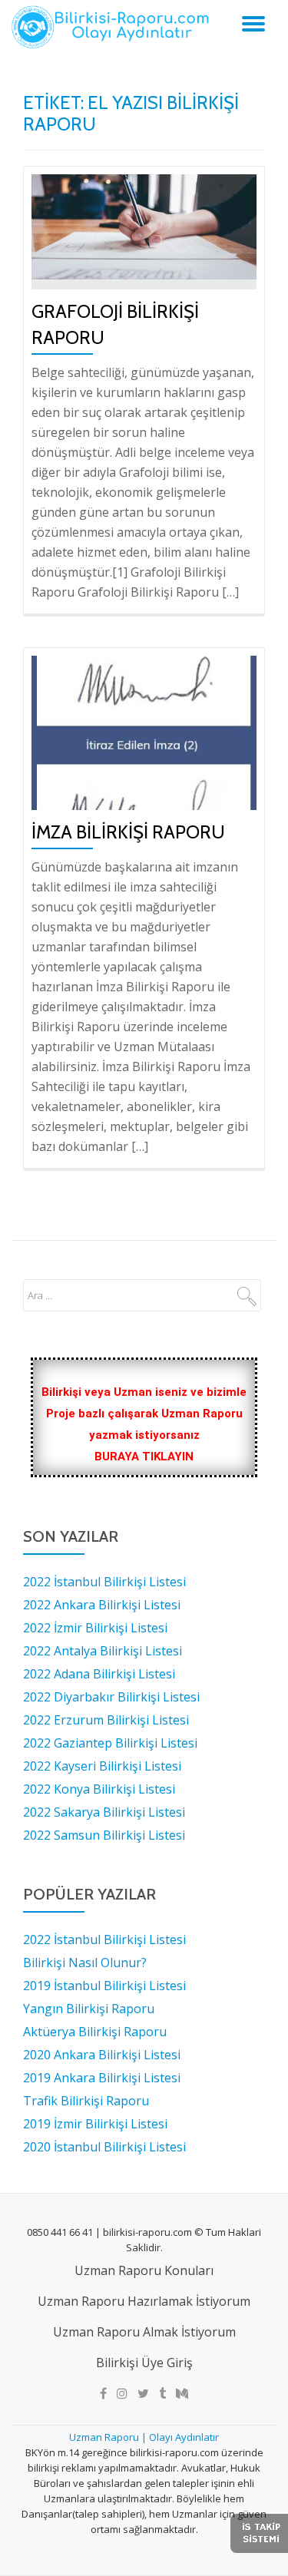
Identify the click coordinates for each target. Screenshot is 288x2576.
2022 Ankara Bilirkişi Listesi (102, 1605)
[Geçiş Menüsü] (253, 24)
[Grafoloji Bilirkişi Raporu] (144, 226)
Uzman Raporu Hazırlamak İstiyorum (144, 2301)
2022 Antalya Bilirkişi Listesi (103, 1651)
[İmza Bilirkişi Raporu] (144, 732)
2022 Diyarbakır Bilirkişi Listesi (111, 1697)
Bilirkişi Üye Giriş (144, 2363)
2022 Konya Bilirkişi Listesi (99, 1789)
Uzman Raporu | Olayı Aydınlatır (144, 2437)
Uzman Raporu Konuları (144, 2270)
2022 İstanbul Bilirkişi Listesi (104, 1582)
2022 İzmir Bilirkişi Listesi (95, 1628)
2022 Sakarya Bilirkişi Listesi (104, 1812)
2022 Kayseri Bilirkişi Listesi (102, 1766)
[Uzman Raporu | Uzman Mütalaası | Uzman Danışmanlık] (113, 27)
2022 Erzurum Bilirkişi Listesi (106, 1720)
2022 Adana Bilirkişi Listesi (99, 1674)
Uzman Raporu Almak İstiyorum (144, 2332)
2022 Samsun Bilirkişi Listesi (104, 1835)
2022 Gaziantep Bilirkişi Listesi (110, 1743)
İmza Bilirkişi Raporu (128, 832)
